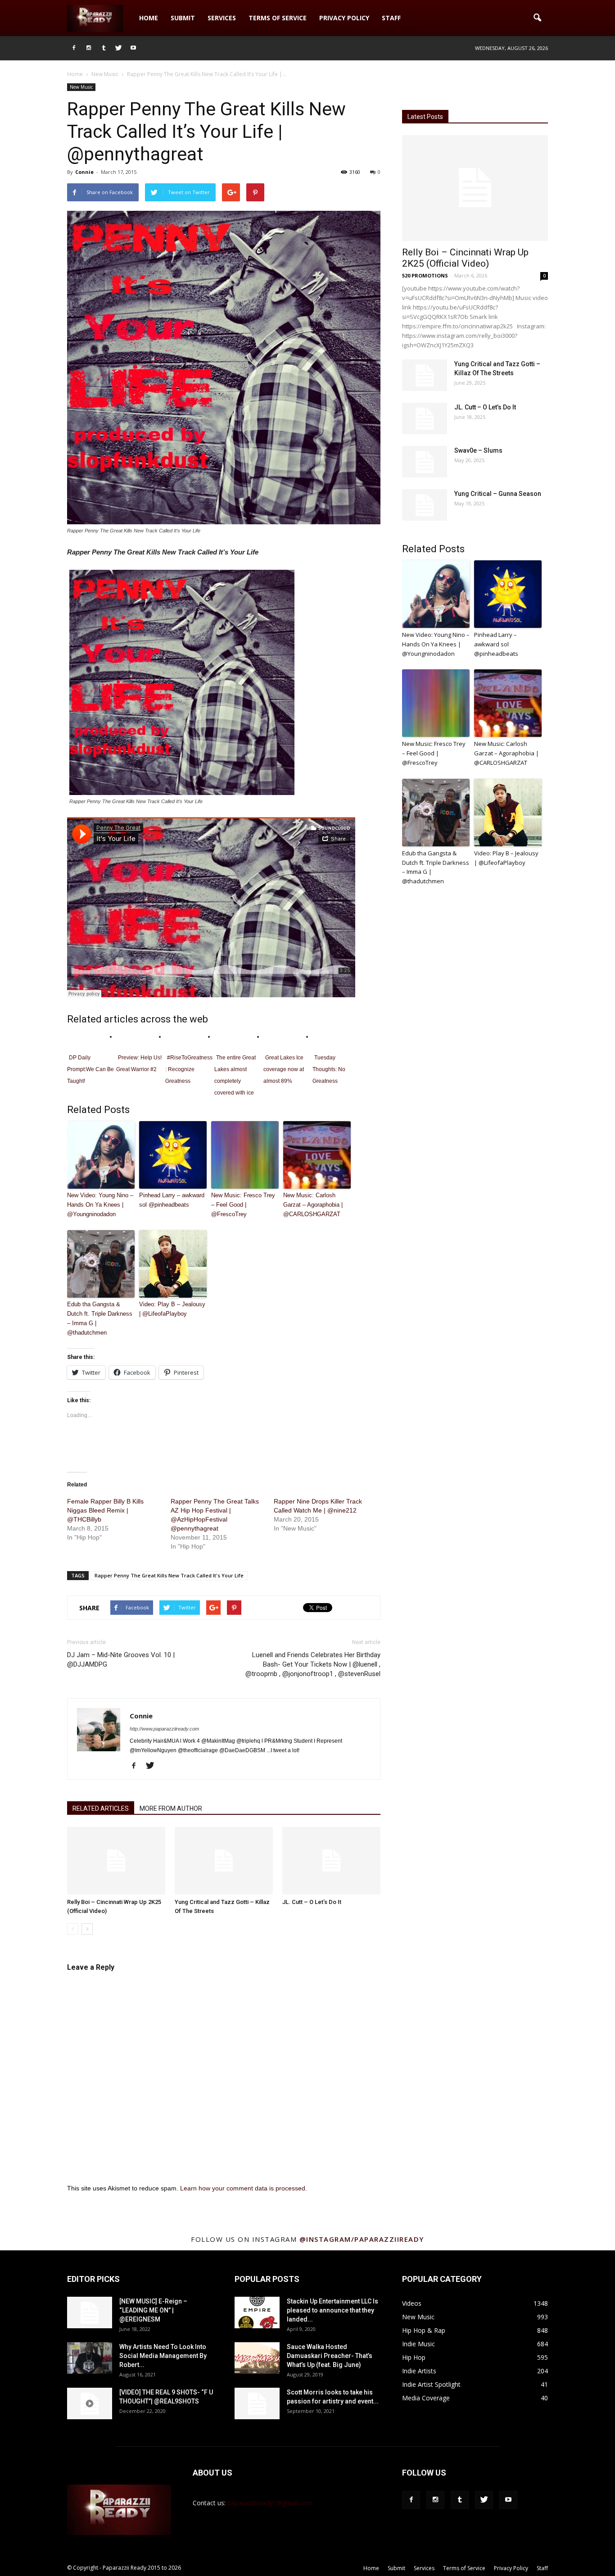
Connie (84, 172)
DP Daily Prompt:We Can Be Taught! (90, 1069)
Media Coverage (426, 2398)
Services (222, 18)
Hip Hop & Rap (424, 2330)
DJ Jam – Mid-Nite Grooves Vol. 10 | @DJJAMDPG (121, 1660)
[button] (537, 18)
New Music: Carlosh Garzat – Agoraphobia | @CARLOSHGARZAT (313, 1205)
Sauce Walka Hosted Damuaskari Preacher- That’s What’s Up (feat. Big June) (330, 2356)
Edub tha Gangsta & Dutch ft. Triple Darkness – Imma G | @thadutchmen (100, 1318)
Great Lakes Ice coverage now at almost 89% (284, 1069)
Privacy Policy (344, 18)
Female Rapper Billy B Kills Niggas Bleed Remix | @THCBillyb (105, 1510)
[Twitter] (118, 48)
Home (149, 18)
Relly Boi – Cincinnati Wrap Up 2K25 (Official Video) (465, 258)
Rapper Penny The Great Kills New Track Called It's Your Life (169, 1575)
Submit (183, 18)
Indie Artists (419, 2371)
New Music (81, 87)
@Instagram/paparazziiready (362, 2239)
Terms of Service (278, 18)
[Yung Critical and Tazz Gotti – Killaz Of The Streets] (224, 1861)
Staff (391, 18)
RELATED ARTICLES (101, 1808)
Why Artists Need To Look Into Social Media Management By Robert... (163, 2356)
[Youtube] (133, 48)
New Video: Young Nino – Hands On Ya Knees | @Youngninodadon (100, 1205)
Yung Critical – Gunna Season (498, 494)
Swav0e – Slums (478, 450)
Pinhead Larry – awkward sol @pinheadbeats (172, 1200)
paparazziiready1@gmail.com (270, 2503)
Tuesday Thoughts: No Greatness (329, 1069)
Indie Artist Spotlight (431, 2384)
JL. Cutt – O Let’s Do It (312, 1902)
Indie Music (418, 2344)
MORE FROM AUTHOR (171, 1808)
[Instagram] (89, 48)
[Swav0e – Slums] (425, 462)
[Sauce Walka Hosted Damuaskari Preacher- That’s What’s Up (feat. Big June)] (257, 2358)
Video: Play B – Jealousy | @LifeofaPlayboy (172, 1309)
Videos (412, 2303)
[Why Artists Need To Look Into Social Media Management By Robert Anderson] (90, 2358)
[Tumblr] (104, 48)
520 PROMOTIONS (425, 275)
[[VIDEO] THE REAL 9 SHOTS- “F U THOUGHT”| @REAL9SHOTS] (90, 2403)
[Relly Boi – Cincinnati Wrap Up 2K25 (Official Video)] (116, 1861)
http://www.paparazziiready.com (164, 1729)
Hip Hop (414, 2357)
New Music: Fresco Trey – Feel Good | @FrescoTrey (243, 1205)
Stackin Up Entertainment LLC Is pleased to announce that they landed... (332, 2310)
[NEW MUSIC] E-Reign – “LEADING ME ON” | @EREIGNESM (153, 2310)
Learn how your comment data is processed (243, 2188)
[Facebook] (74, 48)
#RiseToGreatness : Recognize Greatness (189, 1069)
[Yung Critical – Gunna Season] (425, 505)
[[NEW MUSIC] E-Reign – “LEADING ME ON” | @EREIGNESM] (90, 2312)
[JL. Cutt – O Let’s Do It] (331, 1861)
